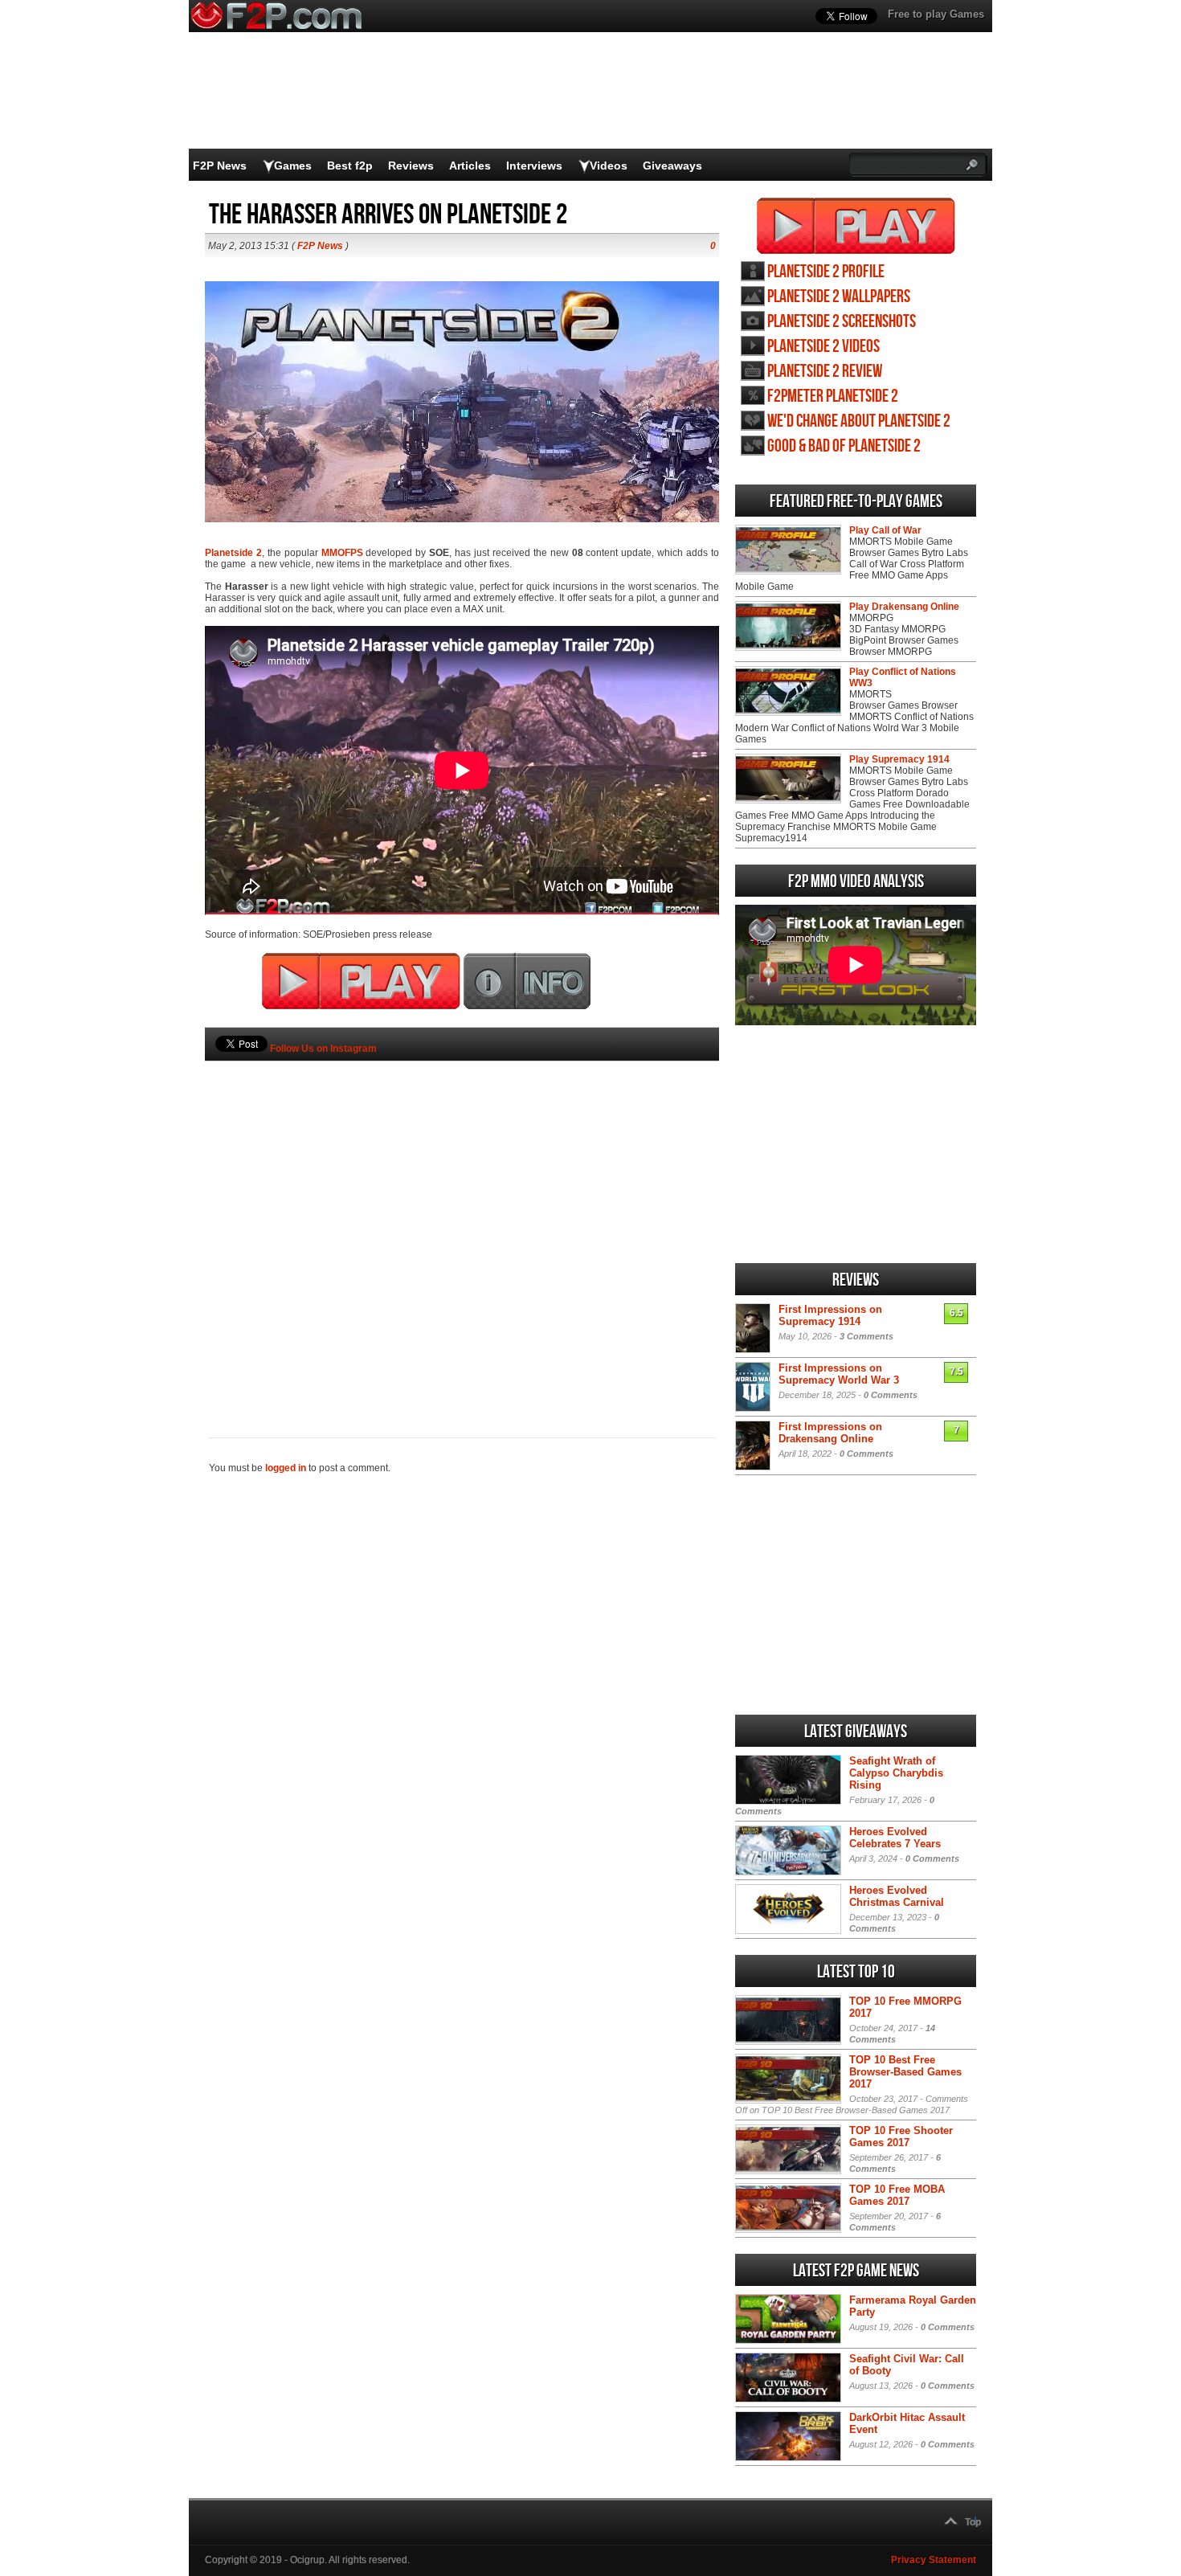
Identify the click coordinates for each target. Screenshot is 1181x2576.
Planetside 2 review (825, 372)
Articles (470, 166)
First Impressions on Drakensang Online (830, 1433)
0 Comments (891, 1395)
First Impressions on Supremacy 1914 (830, 1315)
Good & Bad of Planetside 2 (844, 446)
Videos (609, 166)
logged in (286, 1468)
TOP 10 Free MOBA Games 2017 (897, 2195)
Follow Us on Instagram (323, 1049)
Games (293, 166)
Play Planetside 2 (856, 226)
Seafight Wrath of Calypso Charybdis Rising (896, 1773)
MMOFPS (342, 553)
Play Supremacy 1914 (899, 759)
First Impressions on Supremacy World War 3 (839, 1374)
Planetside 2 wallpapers (839, 297)
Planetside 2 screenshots (842, 322)
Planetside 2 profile (826, 272)
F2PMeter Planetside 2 (833, 397)
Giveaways (672, 166)
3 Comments (866, 1336)
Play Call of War (885, 530)
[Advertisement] (462, 1222)
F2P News (220, 166)
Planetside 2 (233, 553)
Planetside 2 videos (823, 347)
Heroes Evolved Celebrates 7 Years (895, 1838)
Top (973, 2522)
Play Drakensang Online (904, 607)
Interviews (534, 166)
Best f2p (350, 166)
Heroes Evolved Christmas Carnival (897, 1896)
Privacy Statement (934, 2560)
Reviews (411, 166)
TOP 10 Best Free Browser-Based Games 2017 (905, 2072)
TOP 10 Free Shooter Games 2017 (901, 2136)
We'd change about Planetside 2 (859, 421)
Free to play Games (936, 14)
